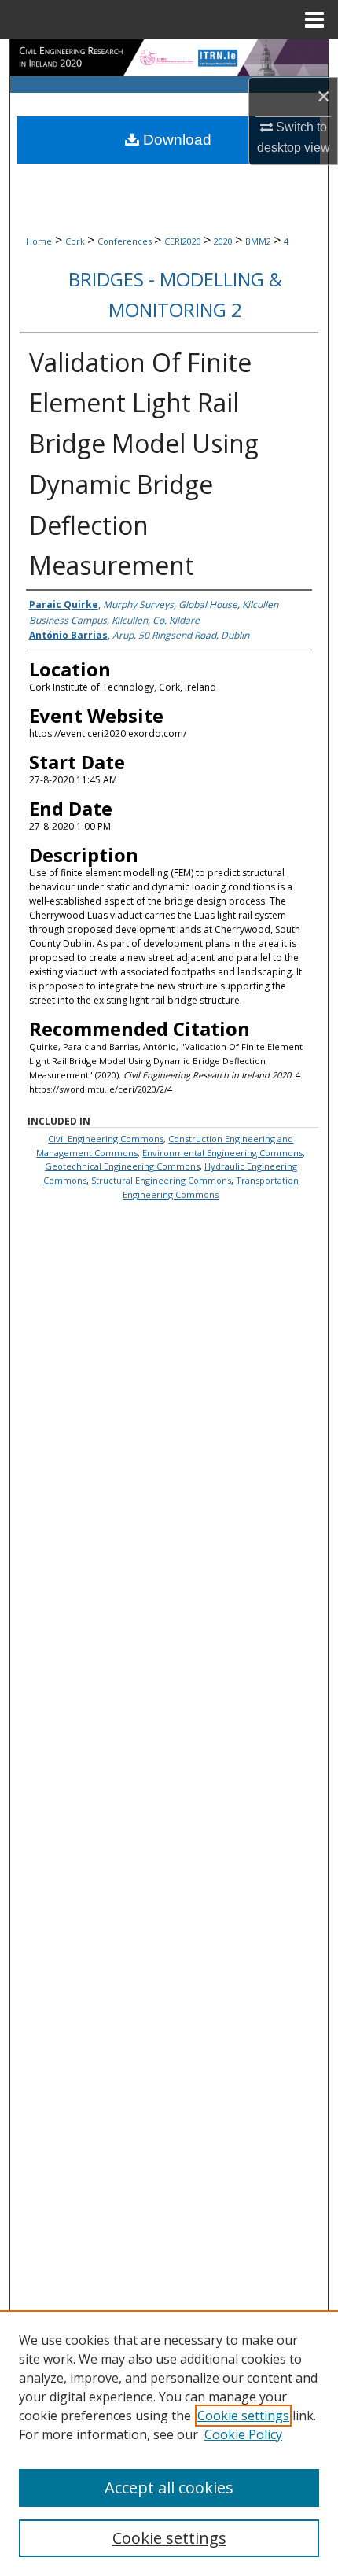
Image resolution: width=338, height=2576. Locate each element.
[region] (169, 2443)
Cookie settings (243, 2416)
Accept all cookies (169, 2488)
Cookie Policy (243, 2434)
